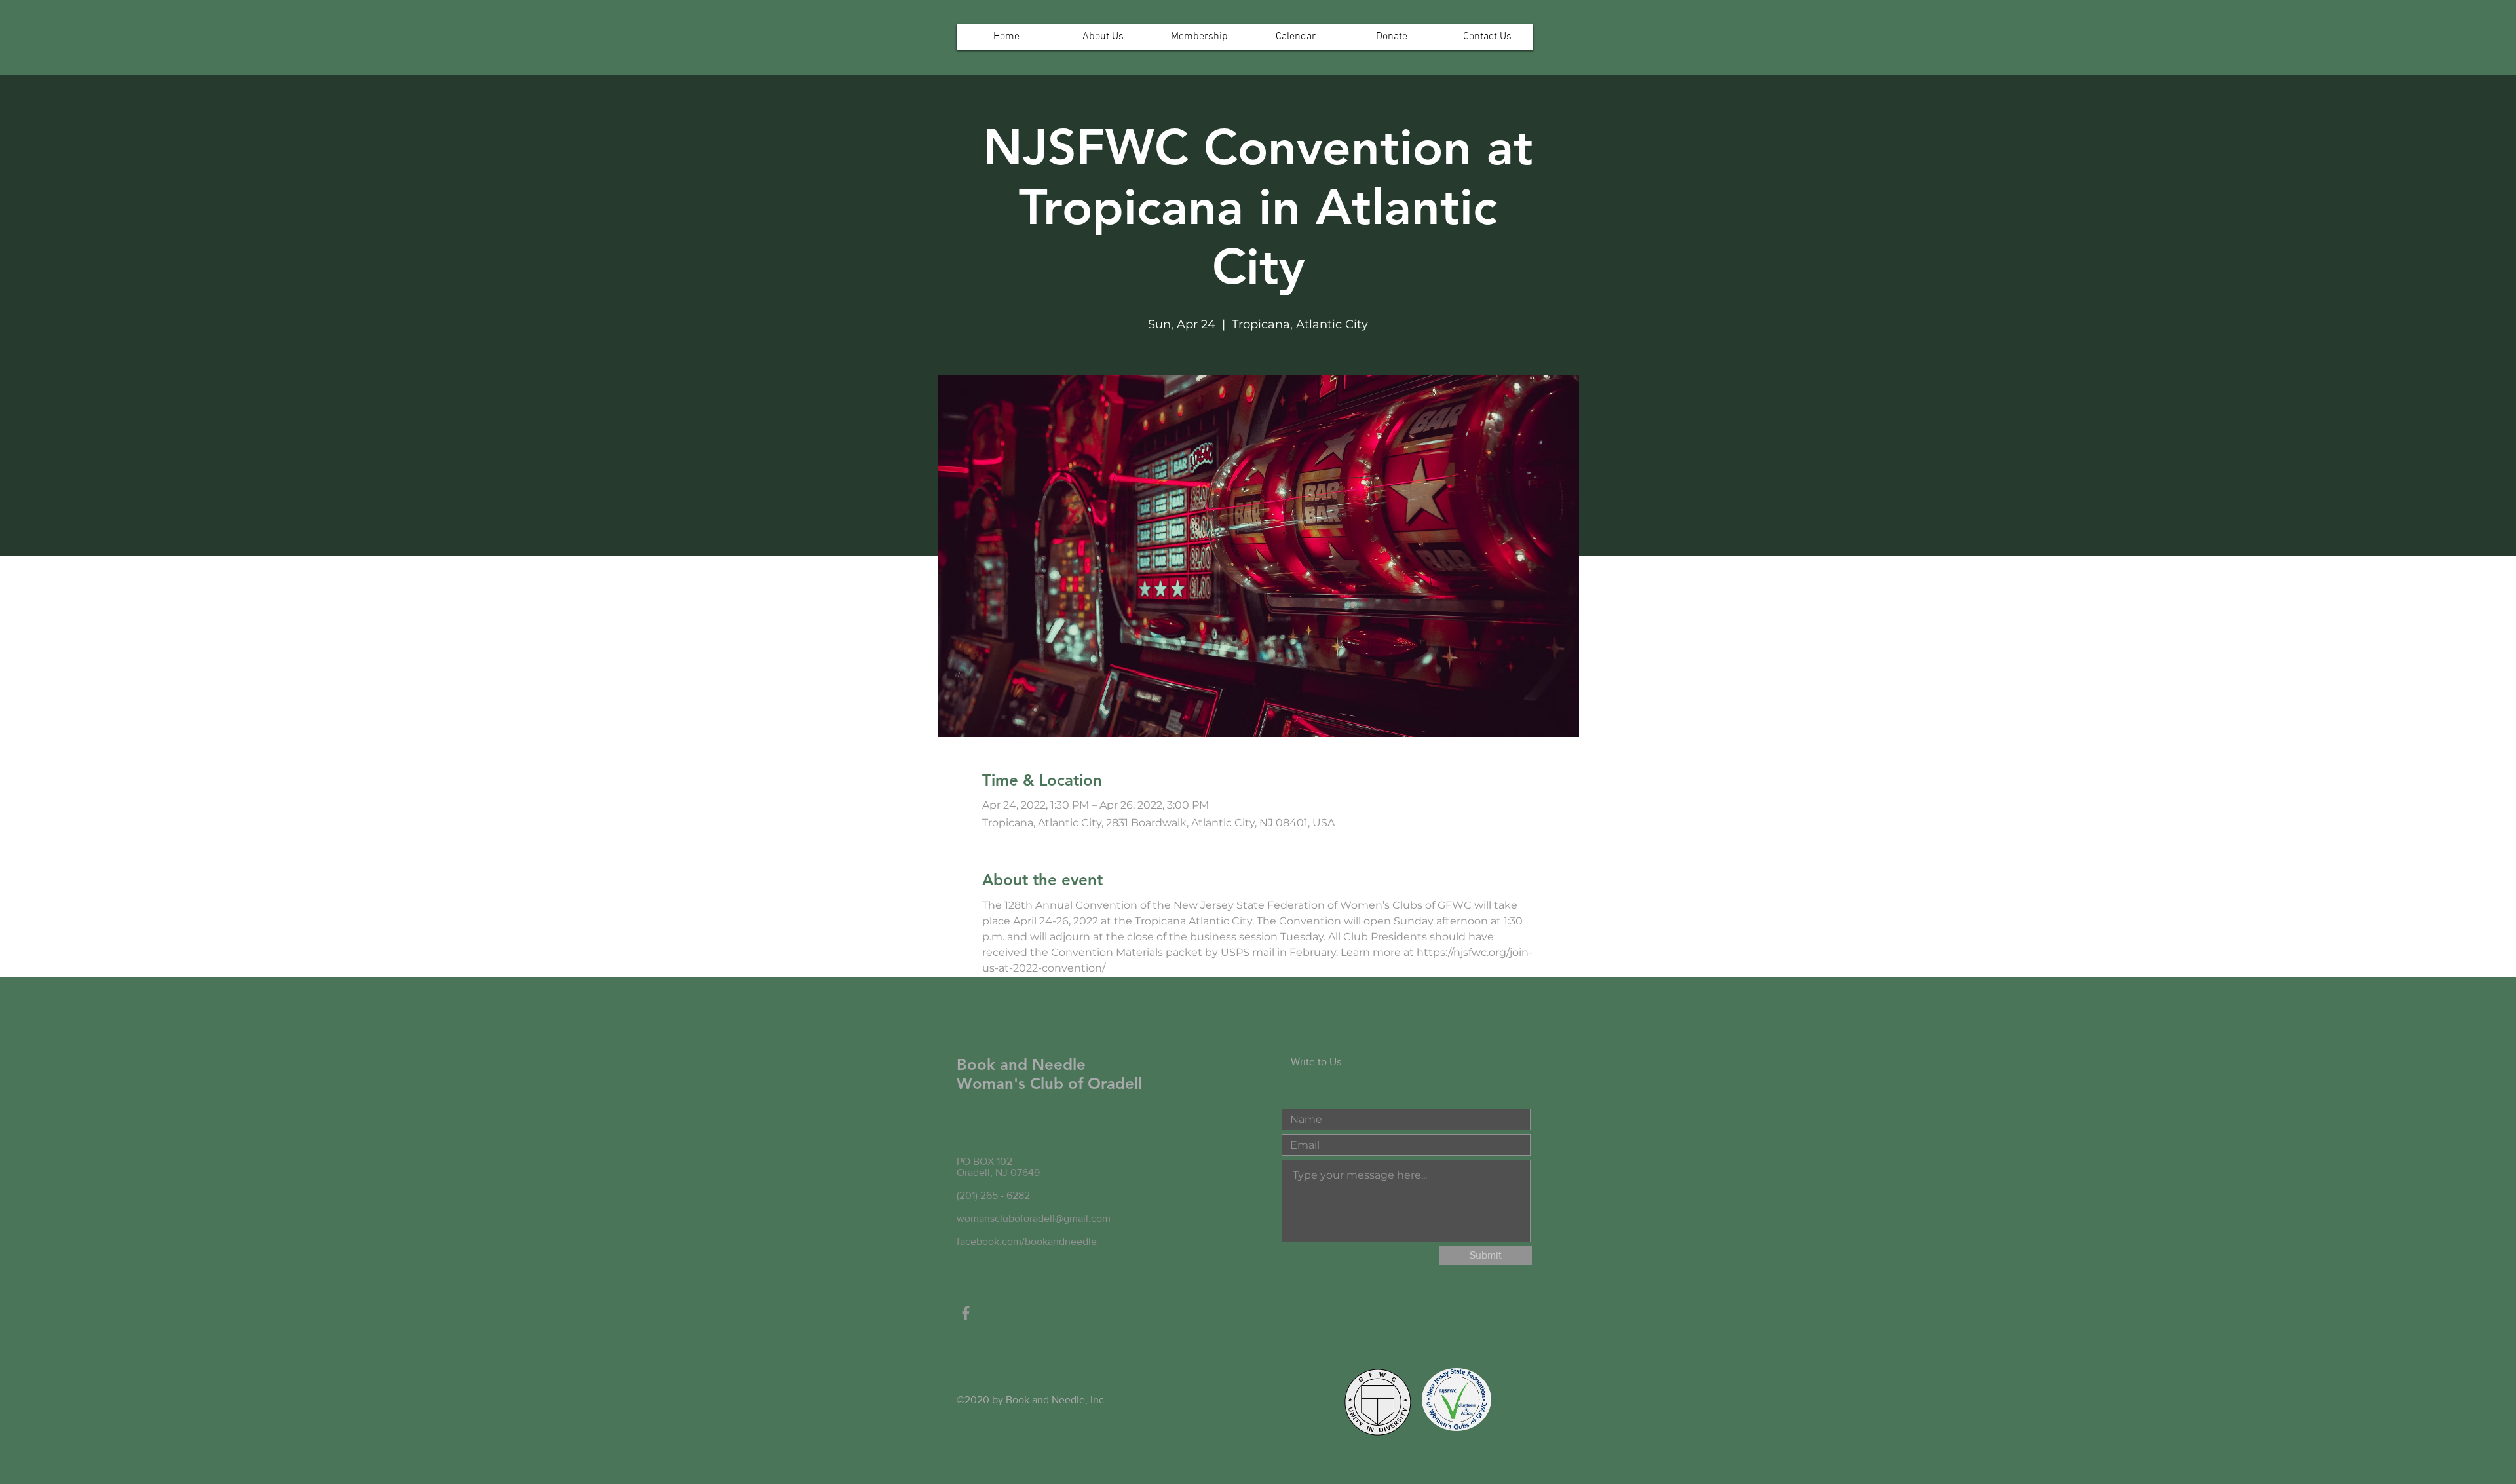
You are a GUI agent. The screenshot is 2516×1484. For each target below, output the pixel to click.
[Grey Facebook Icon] (966, 1313)
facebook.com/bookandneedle (1027, 1241)
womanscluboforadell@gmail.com (1034, 1218)
